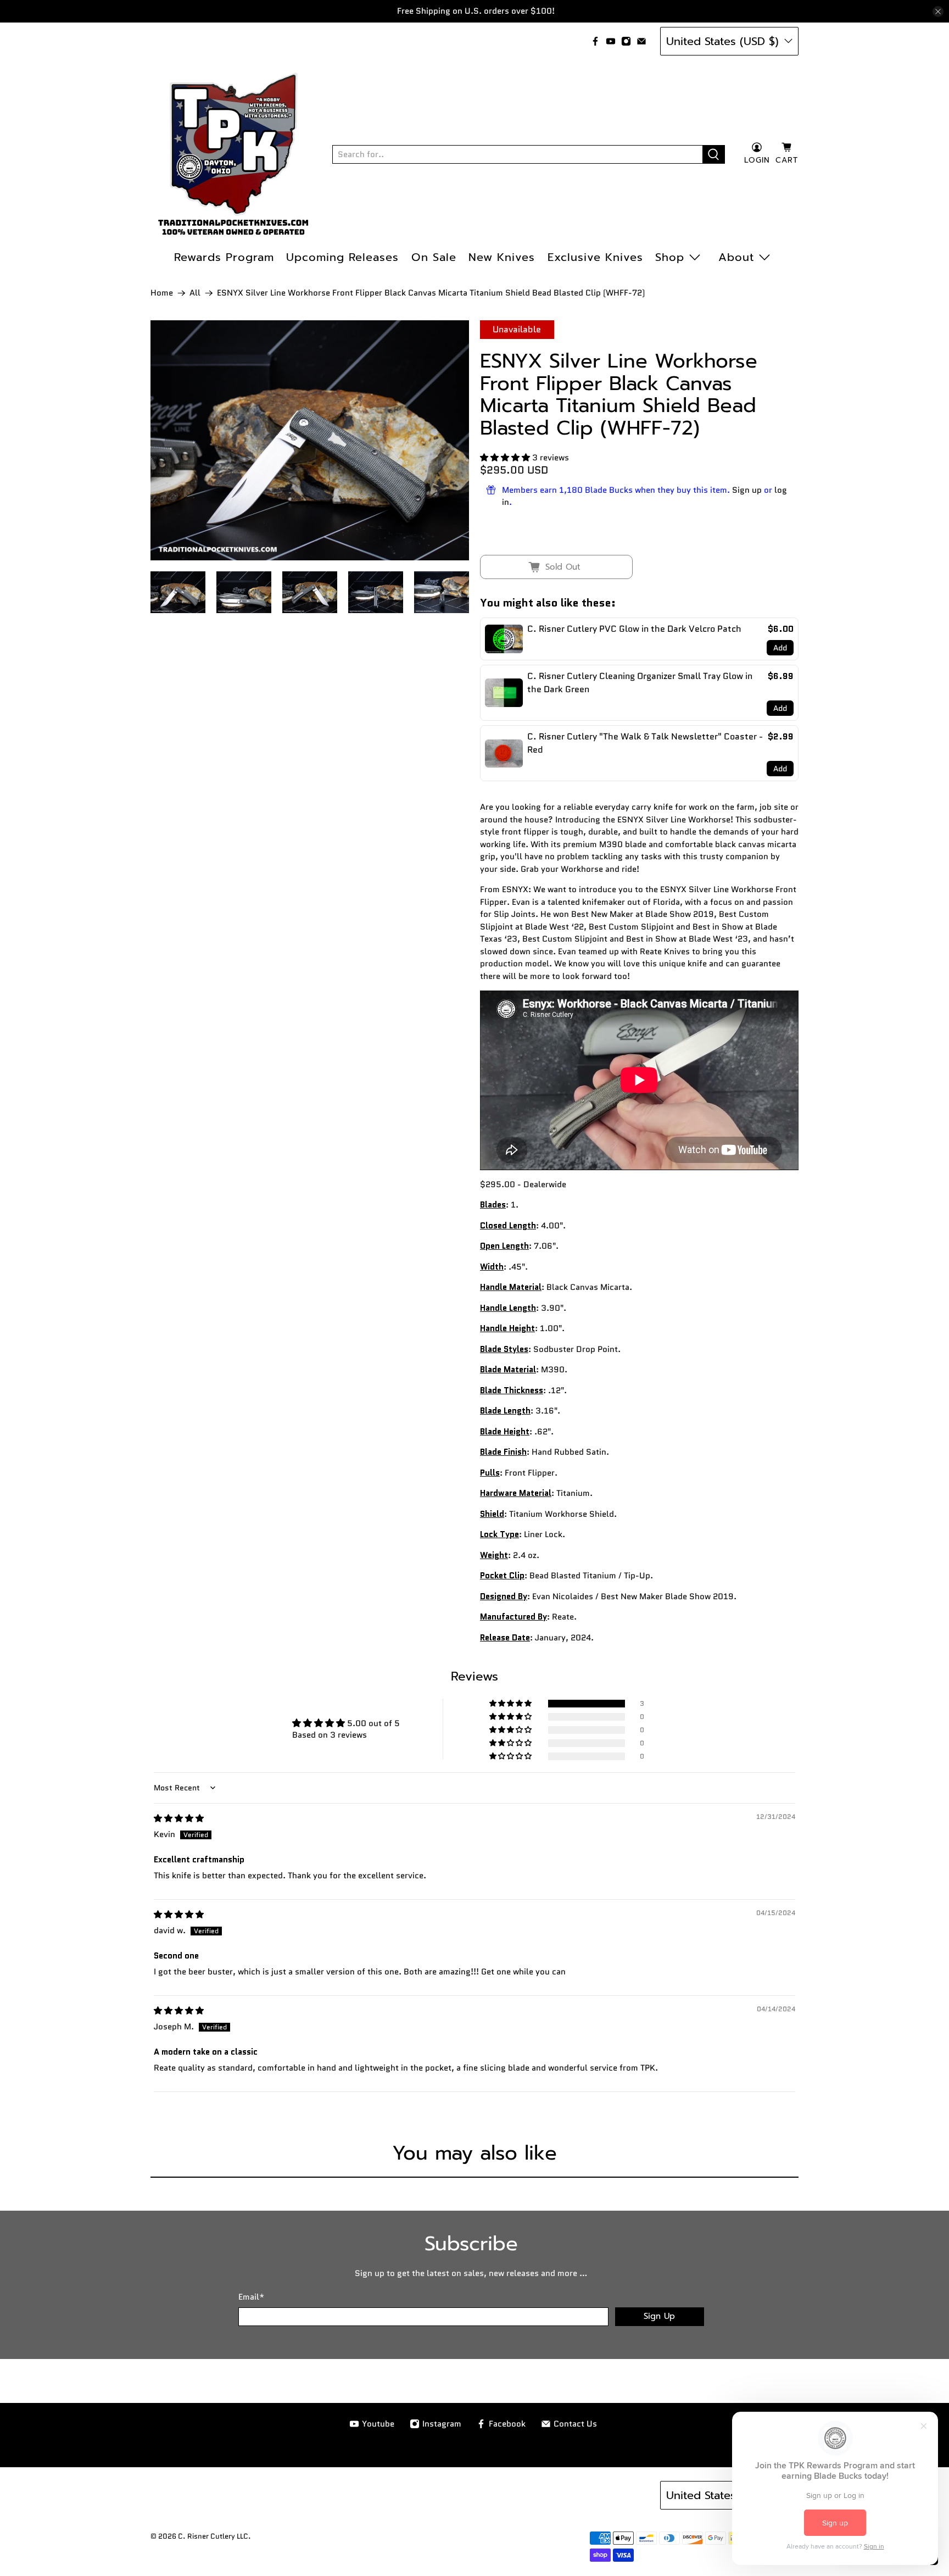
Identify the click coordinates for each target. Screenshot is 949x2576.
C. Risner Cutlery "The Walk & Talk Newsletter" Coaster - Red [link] (645, 743)
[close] (938, 12)
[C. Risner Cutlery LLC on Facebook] (595, 41)
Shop (670, 257)
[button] (505, 458)
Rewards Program (224, 257)
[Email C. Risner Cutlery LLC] (641, 41)
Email (251, 2297)
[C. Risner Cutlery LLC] (233, 154)
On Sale (434, 257)
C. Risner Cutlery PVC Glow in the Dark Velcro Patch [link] (634, 629)
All (195, 293)
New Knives (502, 257)
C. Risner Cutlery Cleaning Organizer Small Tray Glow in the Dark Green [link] (640, 683)
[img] (179, 1818)
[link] (504, 639)
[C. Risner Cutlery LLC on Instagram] (626, 41)
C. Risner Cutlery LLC (213, 2536)
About (736, 257)
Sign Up (659, 2316)
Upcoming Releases (342, 257)
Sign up (747, 490)
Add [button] (780, 648)
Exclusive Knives (595, 257)
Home (162, 293)
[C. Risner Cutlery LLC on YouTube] (611, 41)
